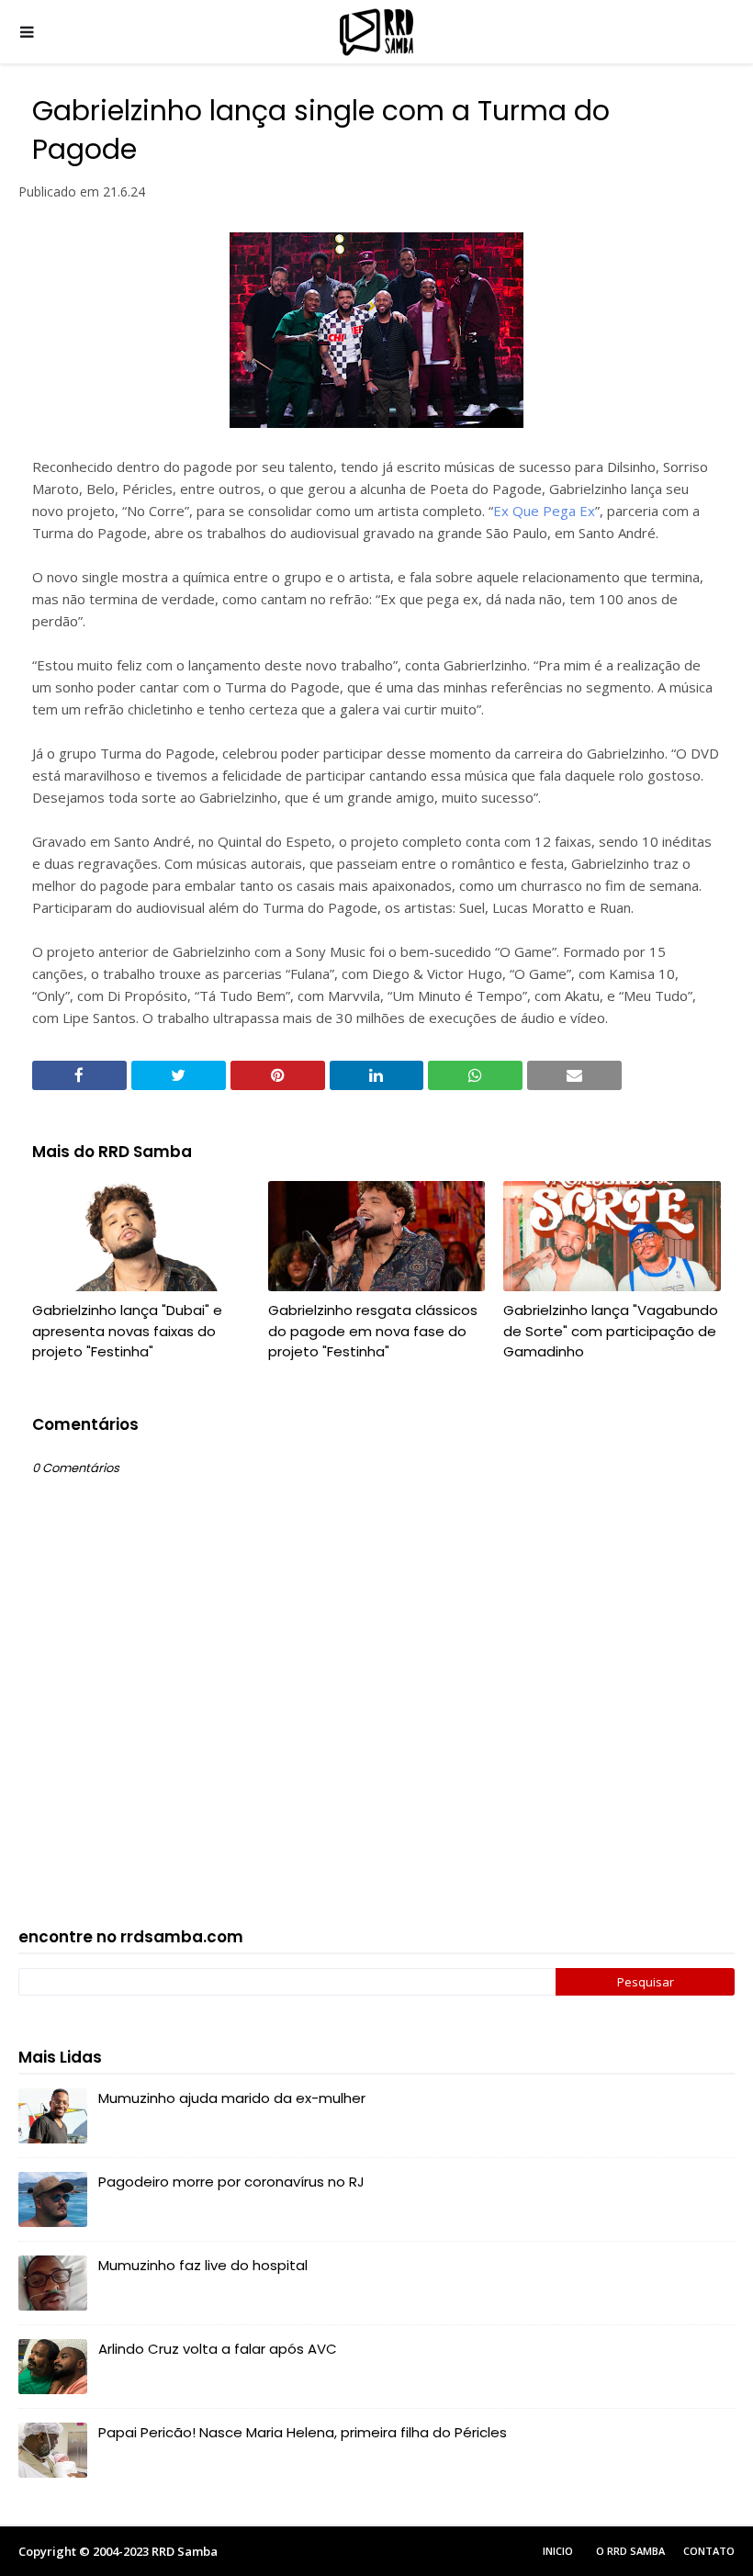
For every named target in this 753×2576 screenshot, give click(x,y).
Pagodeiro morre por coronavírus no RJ (231, 2182)
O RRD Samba (630, 2551)
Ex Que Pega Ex (544, 511)
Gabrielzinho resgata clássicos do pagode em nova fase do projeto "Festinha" (373, 1331)
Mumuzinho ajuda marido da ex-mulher (232, 2098)
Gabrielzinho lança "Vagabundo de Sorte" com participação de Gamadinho (611, 1331)
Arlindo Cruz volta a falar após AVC (218, 2349)
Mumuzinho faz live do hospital (203, 2265)
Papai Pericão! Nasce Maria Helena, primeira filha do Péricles (303, 2432)
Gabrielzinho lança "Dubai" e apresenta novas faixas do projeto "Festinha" (127, 1331)
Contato (709, 2551)
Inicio (558, 2551)
